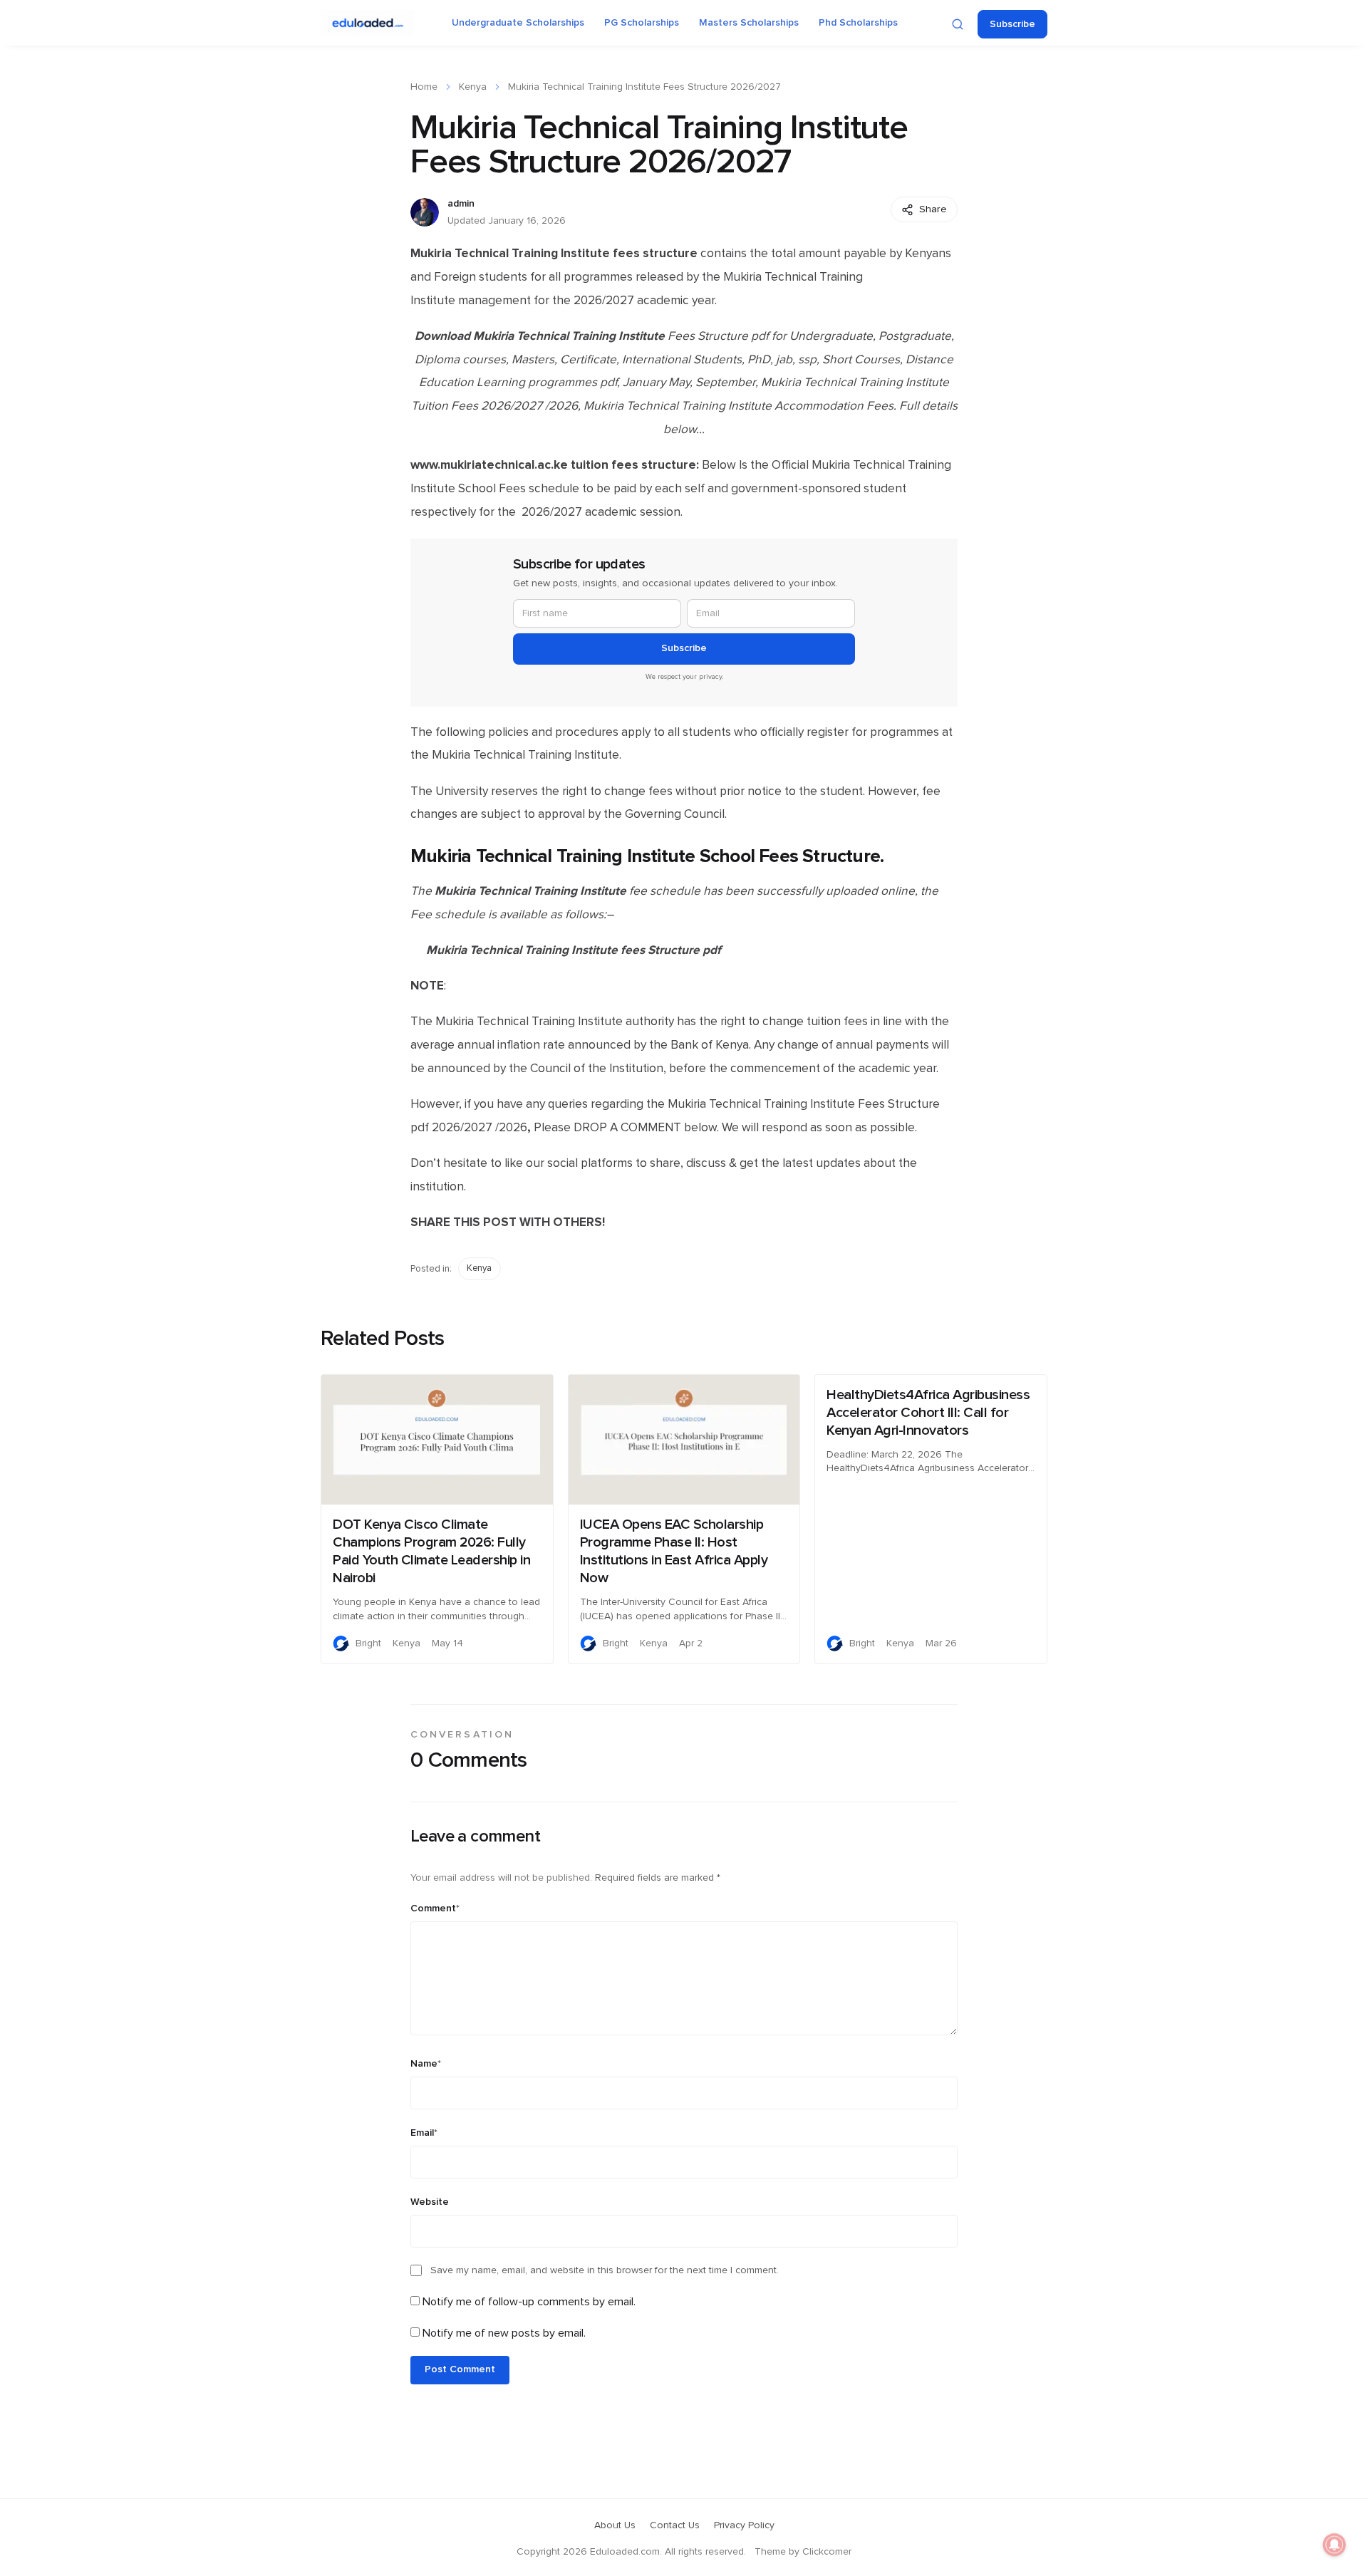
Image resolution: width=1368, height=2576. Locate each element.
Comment (435, 1908)
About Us (615, 2525)
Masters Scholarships (749, 23)
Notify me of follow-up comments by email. (529, 2302)
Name (426, 2064)
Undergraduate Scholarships (518, 23)
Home (424, 87)
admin (461, 204)
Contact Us (675, 2525)
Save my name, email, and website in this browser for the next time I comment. (605, 2270)
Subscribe (1012, 24)
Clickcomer (827, 2552)
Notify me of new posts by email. (504, 2333)
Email (424, 2133)
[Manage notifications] (1335, 2545)
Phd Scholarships (858, 23)
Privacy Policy (744, 2525)
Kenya (473, 87)
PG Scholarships (642, 23)
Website (430, 2202)
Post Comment (460, 2369)
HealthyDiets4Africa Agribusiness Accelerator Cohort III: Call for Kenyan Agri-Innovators (928, 1413)
